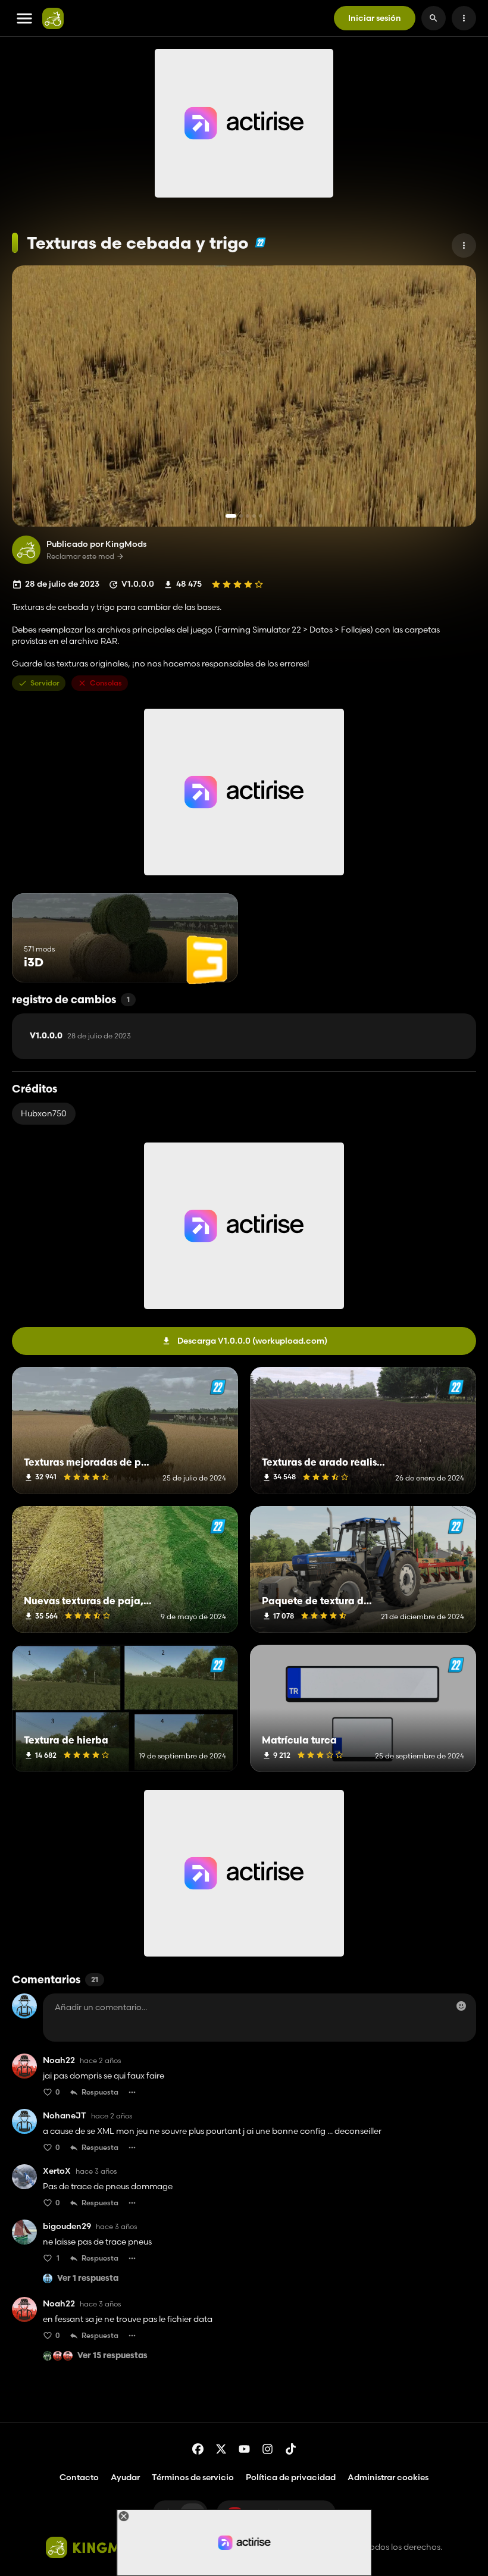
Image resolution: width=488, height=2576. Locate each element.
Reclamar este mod (80, 556)
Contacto (79, 2477)
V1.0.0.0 (80, 1036)
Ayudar (125, 2477)
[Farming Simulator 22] (260, 242)
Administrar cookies (388, 2478)
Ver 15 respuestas (112, 2356)
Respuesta (100, 2092)
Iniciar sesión (375, 18)
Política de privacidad (291, 2477)
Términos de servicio (193, 2477)
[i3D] (207, 960)
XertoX (57, 2171)
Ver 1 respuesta (88, 2279)
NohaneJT (65, 2116)
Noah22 (59, 2060)
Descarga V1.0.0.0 (252, 1341)
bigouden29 (67, 2226)
